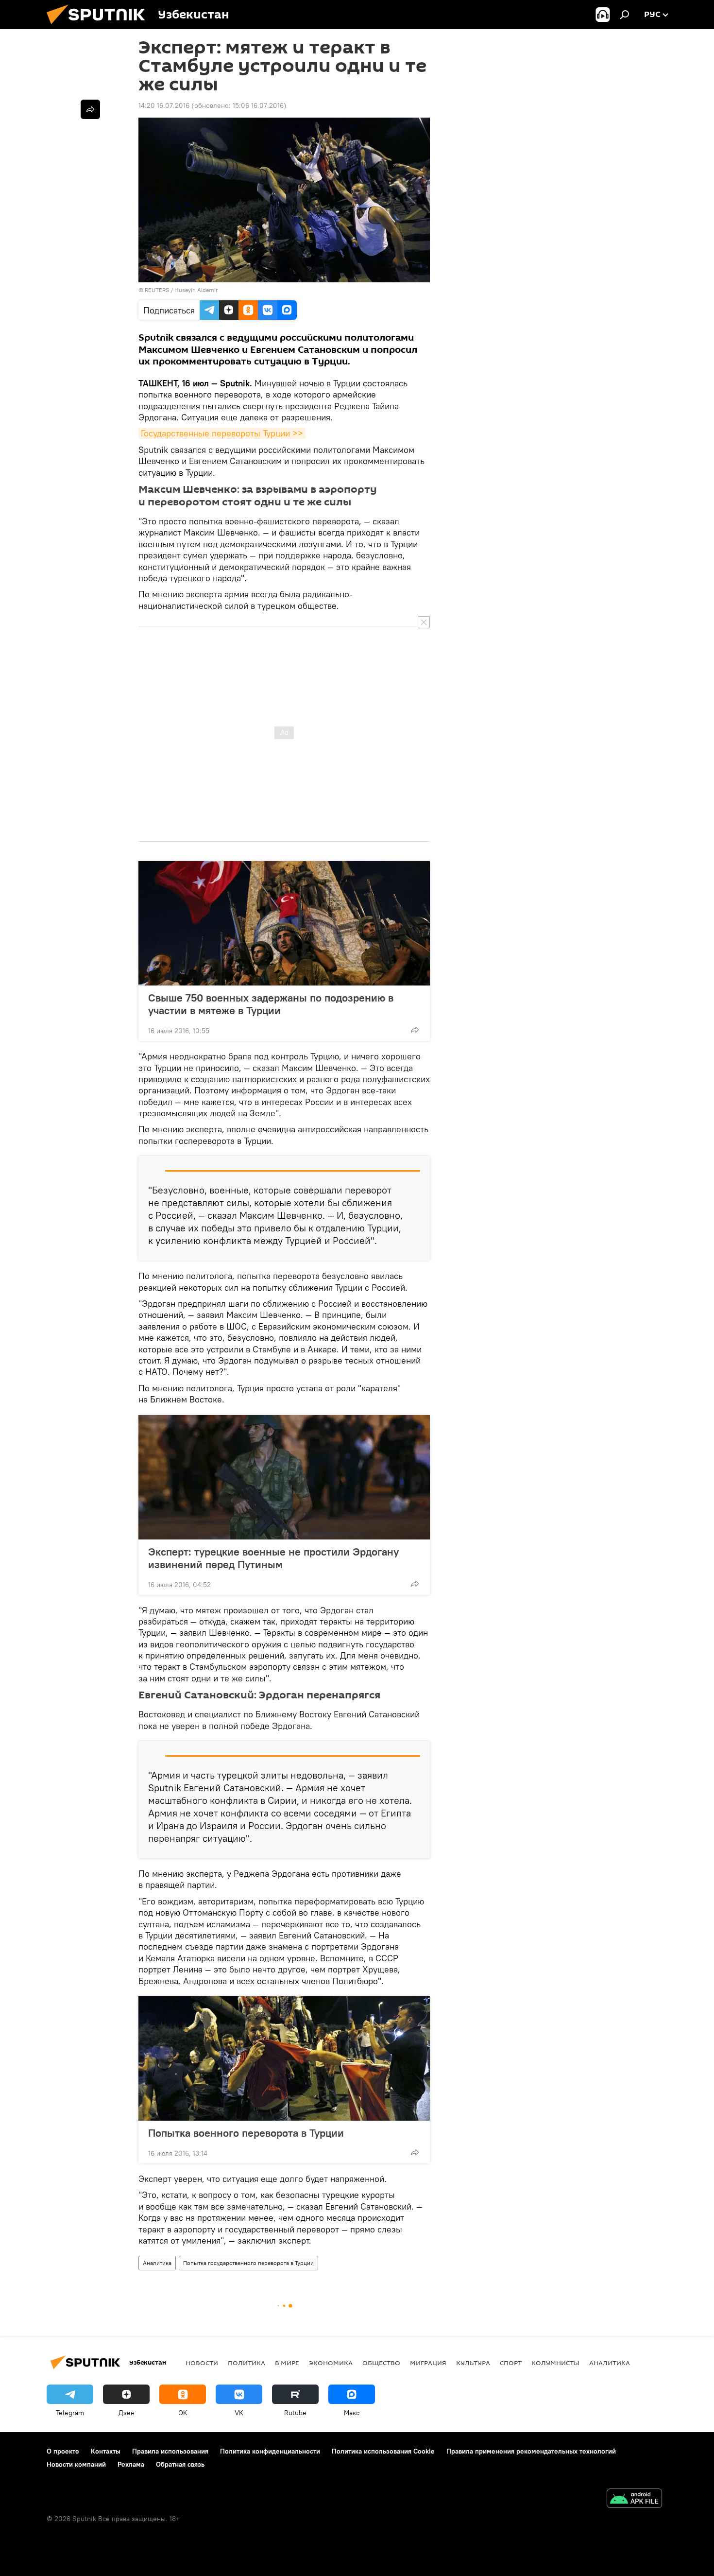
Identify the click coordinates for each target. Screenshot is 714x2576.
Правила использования (170, 2451)
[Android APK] (634, 2499)
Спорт (511, 2363)
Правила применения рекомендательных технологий (531, 2451)
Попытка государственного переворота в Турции (248, 2263)
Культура (473, 2363)
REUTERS (157, 290)
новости (202, 2363)
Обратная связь (180, 2464)
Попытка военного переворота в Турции (246, 2133)
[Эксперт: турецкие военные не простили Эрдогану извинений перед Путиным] (284, 1477)
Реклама (131, 2464)
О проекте (63, 2451)
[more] (415, 1030)
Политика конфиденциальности (270, 2451)
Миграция (428, 2363)
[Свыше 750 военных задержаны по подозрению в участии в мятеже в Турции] (284, 923)
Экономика (331, 2363)
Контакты (106, 2451)
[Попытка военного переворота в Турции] (284, 2058)
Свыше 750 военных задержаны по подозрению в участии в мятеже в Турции (271, 1004)
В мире (287, 2363)
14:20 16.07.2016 (164, 105)
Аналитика (157, 2263)
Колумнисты (555, 2363)
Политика (246, 2363)
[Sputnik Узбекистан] (100, 27)
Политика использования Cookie (383, 2451)
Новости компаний (76, 2464)
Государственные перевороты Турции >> (222, 433)
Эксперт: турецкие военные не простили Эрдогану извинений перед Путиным (273, 1558)
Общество (381, 2363)
